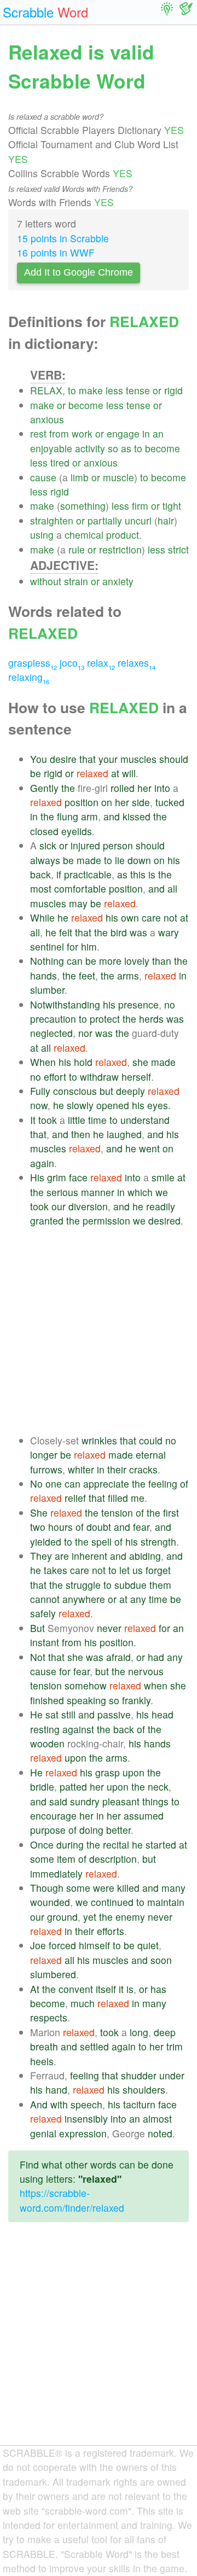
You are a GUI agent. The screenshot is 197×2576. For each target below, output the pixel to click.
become (86, 405)
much (83, 2003)
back (40, 874)
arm (89, 816)
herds (151, 1019)
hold (83, 1062)
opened (113, 1105)
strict (178, 549)
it (121, 1989)
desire (63, 759)
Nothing (47, 961)
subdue (131, 1585)
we (162, 1192)
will (129, 773)
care (151, 917)
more (110, 961)
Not (38, 1657)
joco (72, 663)
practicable (88, 874)
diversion (88, 1206)
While (42, 917)
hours (60, 1527)
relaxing (29, 677)
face (78, 1177)
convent (76, 1989)
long (139, 2032)
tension (117, 1513)
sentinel (47, 946)
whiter (81, 1469)
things (155, 1801)
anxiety (118, 581)
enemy (130, 1917)
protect (105, 1019)
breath (44, 2046)
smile (163, 1177)
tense (138, 390)
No (36, 1484)
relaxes (137, 663)
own (130, 917)
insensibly (86, 2119)
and (112, 816)
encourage (53, 1816)
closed (44, 831)
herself (136, 1077)
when (156, 1685)
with (59, 2104)
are (62, 1556)
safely (43, 1613)
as (126, 448)
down (139, 860)
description (113, 1859)
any (138, 1599)
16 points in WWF (56, 252)
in (146, 433)
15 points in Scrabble (63, 238)
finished (47, 1700)
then (81, 1134)
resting (45, 1729)
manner (98, 1192)
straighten (52, 520)
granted (47, 1220)
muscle (118, 477)
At (35, 1989)
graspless (33, 663)
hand (56, 2090)
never (109, 1628)
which (140, 1192)
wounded (50, 1902)
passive (114, 1714)
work (82, 433)
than (162, 961)
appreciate (106, 1484)
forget (158, 1570)
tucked (170, 802)
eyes (158, 1105)
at (115, 773)
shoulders (144, 2090)
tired (60, 462)
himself (94, 1945)
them (160, 1585)
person (118, 845)
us (138, 1570)
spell (102, 1541)
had (156, 1657)
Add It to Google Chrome (79, 272)
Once (42, 1844)
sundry (85, 1801)
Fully (40, 1091)
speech (86, 2104)
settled (94, 2046)
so (113, 448)
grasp (108, 1772)
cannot (45, 1599)
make (91, 390)
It (33, 1120)
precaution (53, 1019)
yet (90, 1917)
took (48, 1120)
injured (85, 845)
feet (87, 975)
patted (73, 1787)
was (138, 932)
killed (128, 1888)
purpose (48, 1830)
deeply (131, 1091)
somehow (86, 1685)
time (97, 1120)
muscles (138, 759)
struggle (83, 1585)
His (37, 1177)
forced (62, 1945)
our (59, 1206)
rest (38, 433)
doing (91, 1830)
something (83, 506)
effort (55, 1077)
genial (43, 2133)
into (162, 788)
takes (56, 1570)
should (174, 759)
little (77, 1120)
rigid (173, 390)
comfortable (80, 888)
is (152, 874)
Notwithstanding (65, 1004)
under (172, 2075)
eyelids (77, 831)
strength (158, 1541)
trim (175, 2046)
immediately (56, 1873)
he (63, 917)
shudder (139, 2075)
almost (157, 2119)
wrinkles (99, 1440)
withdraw (99, 1077)
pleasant (121, 1801)
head (163, 1714)
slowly (80, 1105)
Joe (38, 1945)
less (114, 390)
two (38, 1527)
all (172, 888)
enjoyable (51, 448)
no (170, 1004)
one (54, 1484)
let (124, 1570)
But (37, 1628)
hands (44, 975)
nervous (146, 1671)
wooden (47, 1743)
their (117, 1469)
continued (112, 1902)
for (73, 946)
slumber (47, 990)
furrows (46, 1469)
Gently (44, 788)
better (118, 1830)
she (140, 1062)
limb (80, 477)
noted (160, 2133)
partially (105, 520)
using (42, 535)
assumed (144, 1816)
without (46, 581)
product (123, 535)
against (78, 1729)
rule (77, 549)
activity (90, 448)
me (138, 1498)
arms (128, 975)
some (42, 1859)
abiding (145, 1556)
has (158, 1989)
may (78, 903)
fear (141, 1527)
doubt (99, 1527)
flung (68, 816)
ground (62, 1917)
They (41, 1556)
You (39, 759)
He (36, 1714)
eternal (151, 1455)
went (149, 1148)
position (82, 802)
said (58, 1801)
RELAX (46, 390)
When (43, 1062)
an (158, 433)
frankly (136, 1700)
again (42, 1163)
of (184, 1484)
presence (138, 1004)
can (75, 961)
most (41, 888)
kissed (137, 816)
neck (158, 1787)
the (68, 788)
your (108, 759)
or (157, 390)
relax (101, 663)
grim (57, 1177)
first (171, 1513)
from (59, 433)
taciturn (139, 2104)
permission (106, 1220)
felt (66, 932)
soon (161, 1960)
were (104, 1888)
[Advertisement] (99, 1331)
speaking (86, 1700)
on (107, 802)
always (45, 860)
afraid (118, 1657)
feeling (163, 1484)
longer (44, 1455)
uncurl (138, 520)
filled (118, 1498)
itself (106, 1989)
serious (62, 1192)
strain (76, 581)
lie (120, 860)
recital (116, 1844)
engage (123, 433)
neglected (51, 1033)
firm (140, 506)
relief (75, 1498)
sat (52, 1714)
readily (161, 1206)
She (39, 1513)
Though (47, 1888)
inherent (89, 1556)
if (59, 874)
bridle (42, 1787)
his (174, 860)
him (89, 946)
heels (42, 2061)
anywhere (84, 1599)
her (144, 788)
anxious (47, 419)
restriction (120, 549)
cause (43, 477)
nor (85, 1033)
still (68, 1714)
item (66, 1859)
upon (76, 1758)
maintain (166, 1902)
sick (48, 845)
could (151, 1440)
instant (45, 1642)
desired (164, 1220)
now (39, 1105)
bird (119, 932)
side (141, 802)
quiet (148, 1945)
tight (172, 506)
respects (49, 2017)
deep (165, 2032)
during (70, 1844)
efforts (111, 1931)
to (72, 390)
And (39, 2104)
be (36, 773)
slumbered (53, 1974)
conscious (75, 1091)
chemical (84, 535)
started (161, 1844)
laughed (124, 1134)
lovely (137, 961)
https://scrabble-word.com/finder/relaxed (72, 2200)
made (89, 860)
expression (83, 2133)
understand (145, 1120)
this (138, 874)
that (88, 759)
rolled (123, 788)
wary (169, 932)
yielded (46, 1541)
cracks (143, 1469)
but (106, 1091)
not (170, 917)
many (173, 1888)
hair (166, 520)
